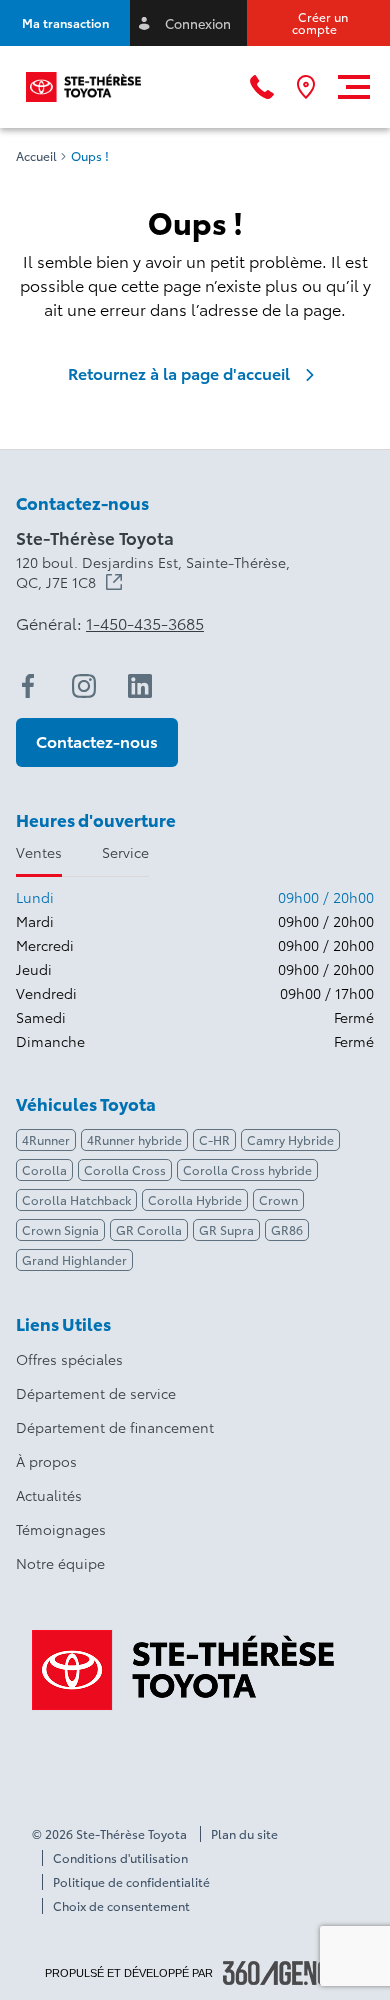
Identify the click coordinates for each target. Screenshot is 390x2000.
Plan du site (244, 1834)
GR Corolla (149, 1229)
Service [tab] (125, 852)
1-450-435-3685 (145, 623)
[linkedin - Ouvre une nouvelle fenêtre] (140, 686)
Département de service (96, 1393)
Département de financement (115, 1427)
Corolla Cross (125, 1169)
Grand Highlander (74, 1259)
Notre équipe (60, 1563)
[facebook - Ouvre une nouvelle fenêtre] (28, 686)
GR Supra (226, 1229)
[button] (65, 23)
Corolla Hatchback (76, 1199)
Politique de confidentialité (131, 1882)
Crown (278, 1199)
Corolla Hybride (195, 1199)
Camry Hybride (290, 1139)
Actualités (49, 1495)
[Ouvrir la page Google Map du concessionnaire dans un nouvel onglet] (306, 87)
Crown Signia (60, 1229)
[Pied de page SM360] (284, 1973)
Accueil (36, 156)
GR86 (287, 1229)
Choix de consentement (121, 1906)
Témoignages (61, 1529)
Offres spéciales (69, 1359)
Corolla (44, 1169)
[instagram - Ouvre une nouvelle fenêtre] (84, 686)
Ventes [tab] (39, 852)
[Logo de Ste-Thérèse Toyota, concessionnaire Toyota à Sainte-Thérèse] (83, 87)
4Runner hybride (134, 1139)
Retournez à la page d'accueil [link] (179, 373)
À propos (46, 1461)
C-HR (214, 1139)
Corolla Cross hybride (247, 1169)
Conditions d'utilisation (120, 1858)
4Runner (46, 1139)
